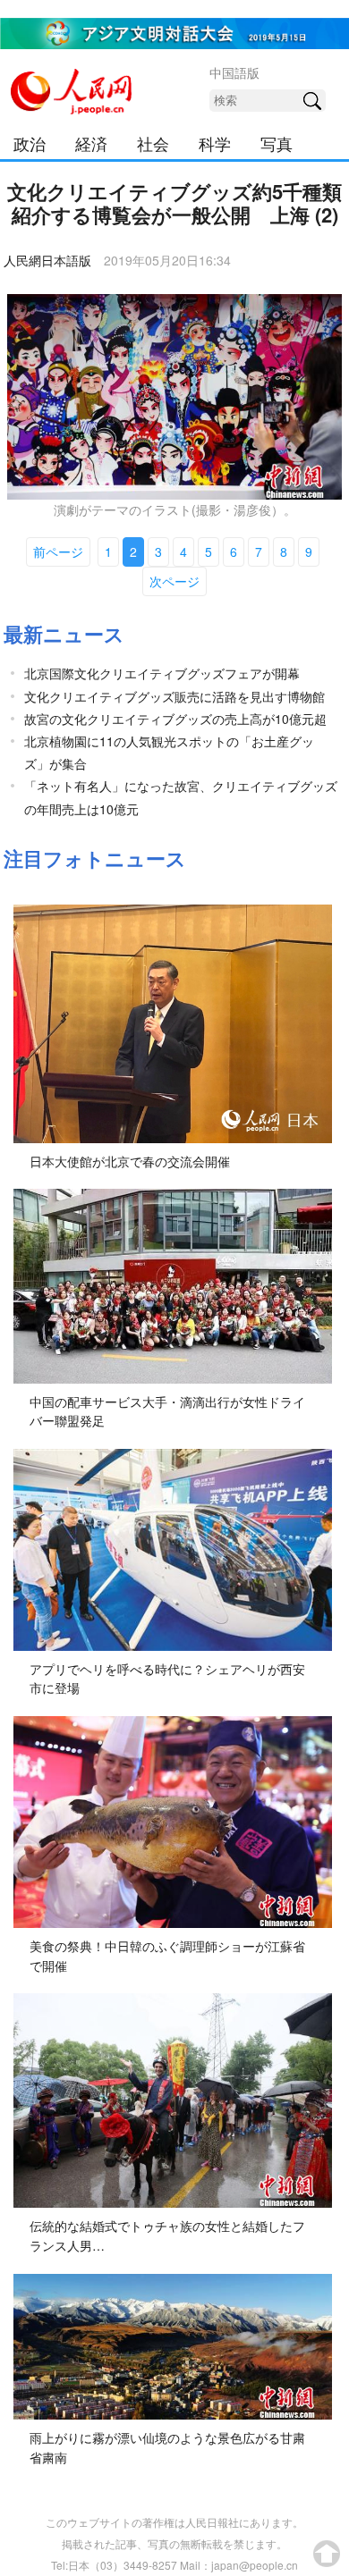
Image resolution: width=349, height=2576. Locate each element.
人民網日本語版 (47, 260)
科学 (215, 143)
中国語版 (234, 72)
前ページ (58, 551)
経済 (91, 143)
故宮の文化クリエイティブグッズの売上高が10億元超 (175, 719)
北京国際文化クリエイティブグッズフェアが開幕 (162, 673)
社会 (153, 143)
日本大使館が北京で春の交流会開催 (130, 1161)
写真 (277, 143)
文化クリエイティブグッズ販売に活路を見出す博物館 (174, 696)
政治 (30, 143)
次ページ (174, 581)
